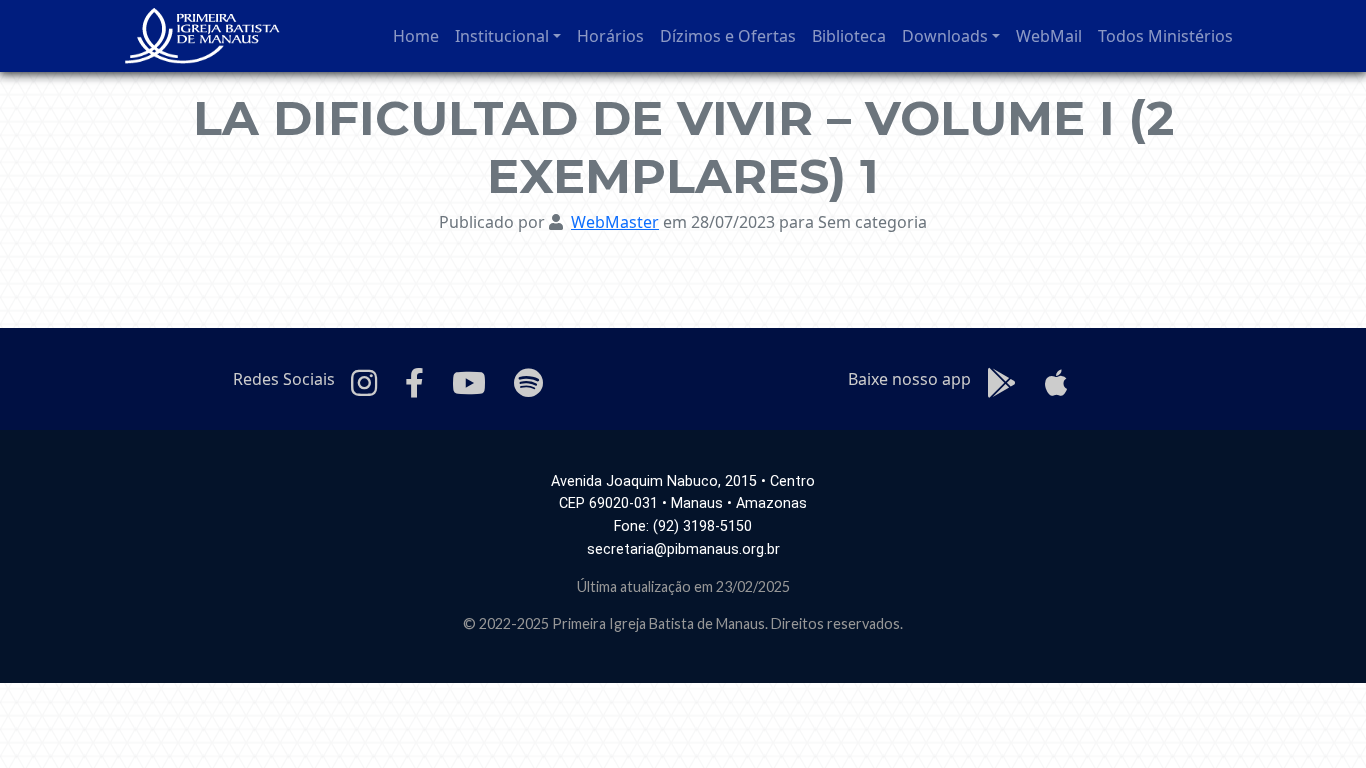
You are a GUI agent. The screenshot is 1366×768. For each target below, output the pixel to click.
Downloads (945, 36)
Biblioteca (849, 36)
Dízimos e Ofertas (728, 36)
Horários (610, 36)
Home (416, 36)
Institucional (502, 36)
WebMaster (615, 222)
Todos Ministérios (1165, 36)
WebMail (1049, 36)
